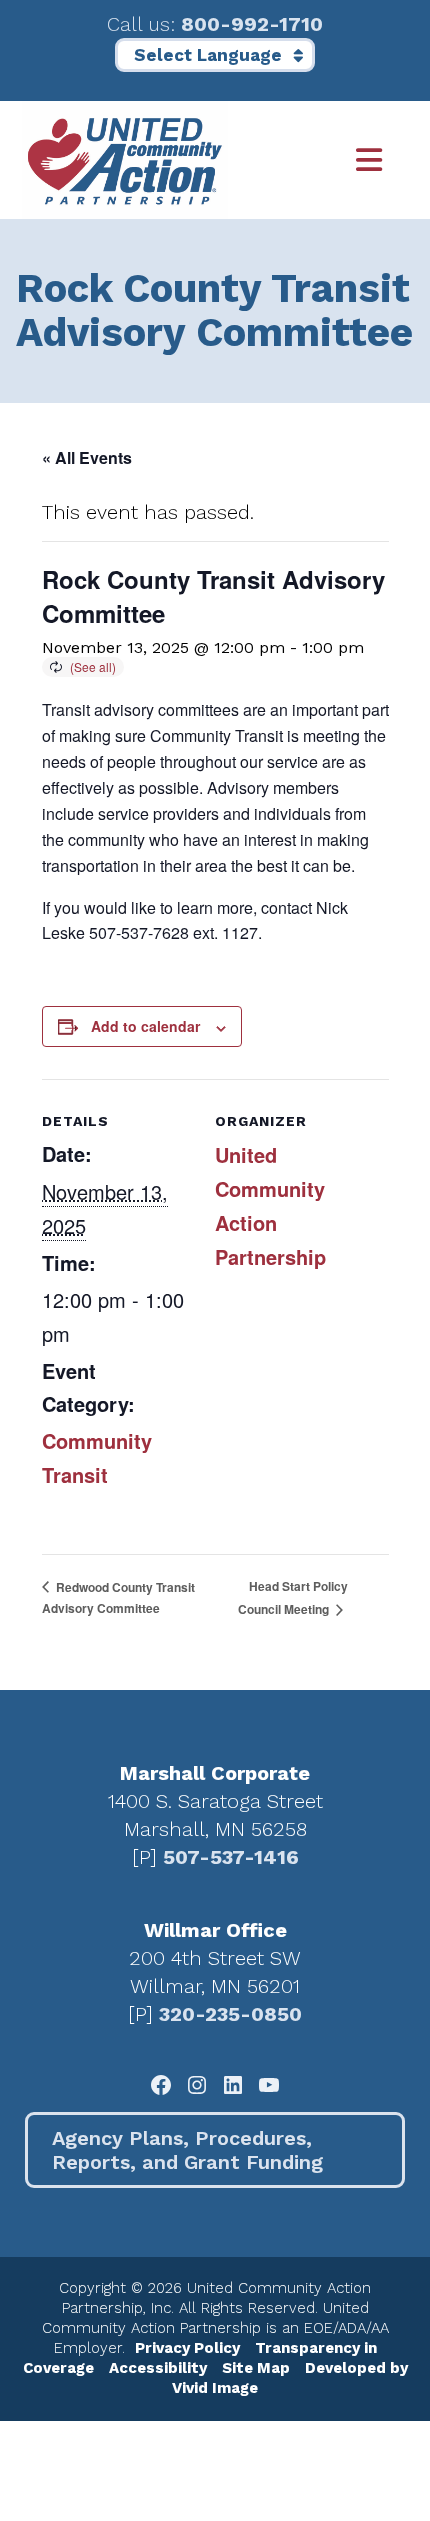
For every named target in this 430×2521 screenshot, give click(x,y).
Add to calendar (145, 1026)
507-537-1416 (231, 1857)
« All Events (87, 457)
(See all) (93, 666)
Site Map (256, 2368)
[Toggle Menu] (318, 160)
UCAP (125, 160)
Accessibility (158, 2368)
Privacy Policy (187, 2348)
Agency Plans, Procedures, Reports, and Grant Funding (187, 2150)
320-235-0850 (230, 2014)
